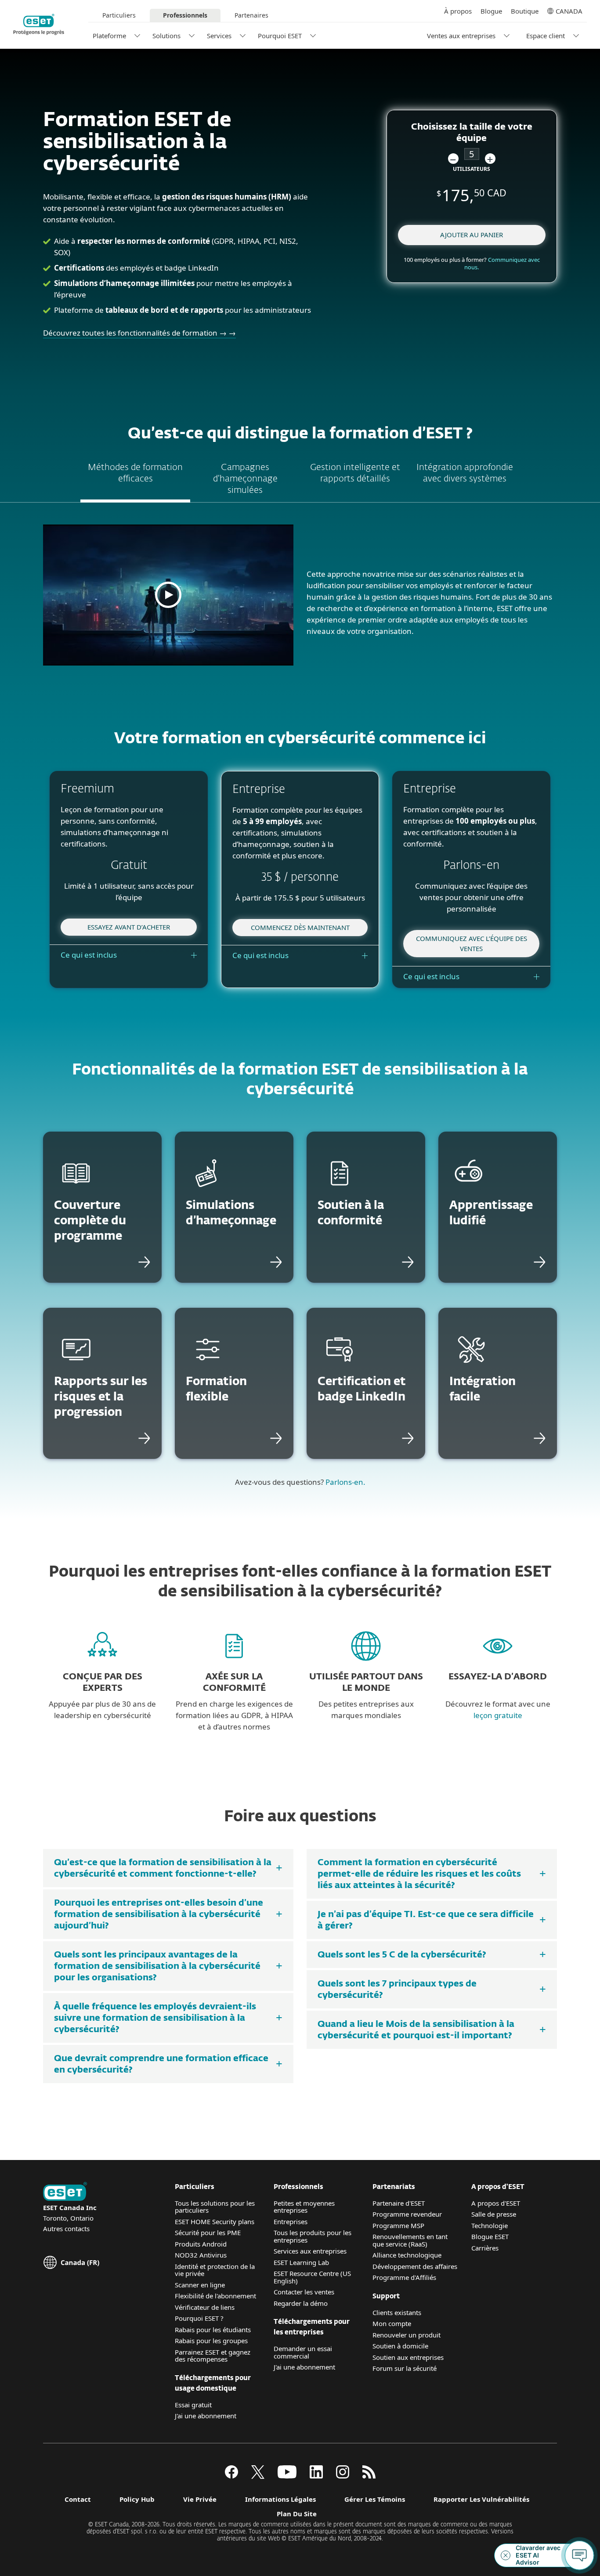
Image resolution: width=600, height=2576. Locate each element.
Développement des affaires (415, 2266)
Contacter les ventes (304, 2292)
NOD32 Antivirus (201, 2255)
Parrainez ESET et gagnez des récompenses (213, 2356)
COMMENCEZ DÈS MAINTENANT (300, 927)
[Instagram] (343, 2476)
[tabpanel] (300, 599)
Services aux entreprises (310, 2251)
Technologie (490, 2225)
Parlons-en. (345, 1482)
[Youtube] (287, 2476)
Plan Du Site (297, 2514)
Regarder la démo (301, 2303)
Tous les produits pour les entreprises (313, 2236)
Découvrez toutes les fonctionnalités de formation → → (139, 333)
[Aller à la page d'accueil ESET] (39, 24)
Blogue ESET (490, 2236)
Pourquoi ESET (280, 36)
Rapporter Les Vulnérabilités (481, 2499)
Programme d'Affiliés (404, 2277)
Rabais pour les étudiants (213, 2330)
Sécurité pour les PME (208, 2232)
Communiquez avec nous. (502, 263)
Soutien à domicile (400, 2346)
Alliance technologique (407, 2255)
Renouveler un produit (407, 2335)
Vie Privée (200, 2499)
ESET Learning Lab (301, 2262)
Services (219, 36)
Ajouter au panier (472, 235)
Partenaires (251, 15)
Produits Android (201, 2244)
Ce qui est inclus (89, 955)
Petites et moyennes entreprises (304, 2207)
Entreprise (289, 2221)
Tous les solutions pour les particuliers (215, 2207)
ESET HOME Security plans (215, 2221)
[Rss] (369, 2476)
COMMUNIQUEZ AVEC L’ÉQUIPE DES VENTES (472, 943)
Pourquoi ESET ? (199, 2318)
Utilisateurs (472, 169)
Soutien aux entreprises (408, 2357)
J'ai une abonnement (206, 2416)
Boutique (525, 11)
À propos (458, 11)
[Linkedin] (316, 2476)
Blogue (491, 11)
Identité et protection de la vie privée (215, 2270)
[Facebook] (231, 2476)
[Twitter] (258, 2476)
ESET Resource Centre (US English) (312, 2277)
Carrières (485, 2248)
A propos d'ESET (496, 2203)
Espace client (546, 36)
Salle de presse (494, 2214)
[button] (453, 159)
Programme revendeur (407, 2214)
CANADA (569, 11)
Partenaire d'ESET (399, 2203)
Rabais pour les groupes (211, 2341)
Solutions (166, 36)
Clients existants (397, 2312)
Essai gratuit (193, 2405)
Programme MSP (398, 2225)
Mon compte (392, 2323)
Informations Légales (280, 2499)
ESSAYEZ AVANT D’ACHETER (129, 927)
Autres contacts (66, 2229)
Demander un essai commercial (303, 2352)
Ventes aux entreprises (461, 36)
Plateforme (109, 36)
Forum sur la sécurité (405, 2368)
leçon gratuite (498, 1715)
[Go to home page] (65, 2192)
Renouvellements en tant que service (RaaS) (410, 2240)
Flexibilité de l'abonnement (215, 2296)
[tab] (135, 480)
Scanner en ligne (200, 2285)
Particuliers (119, 15)
